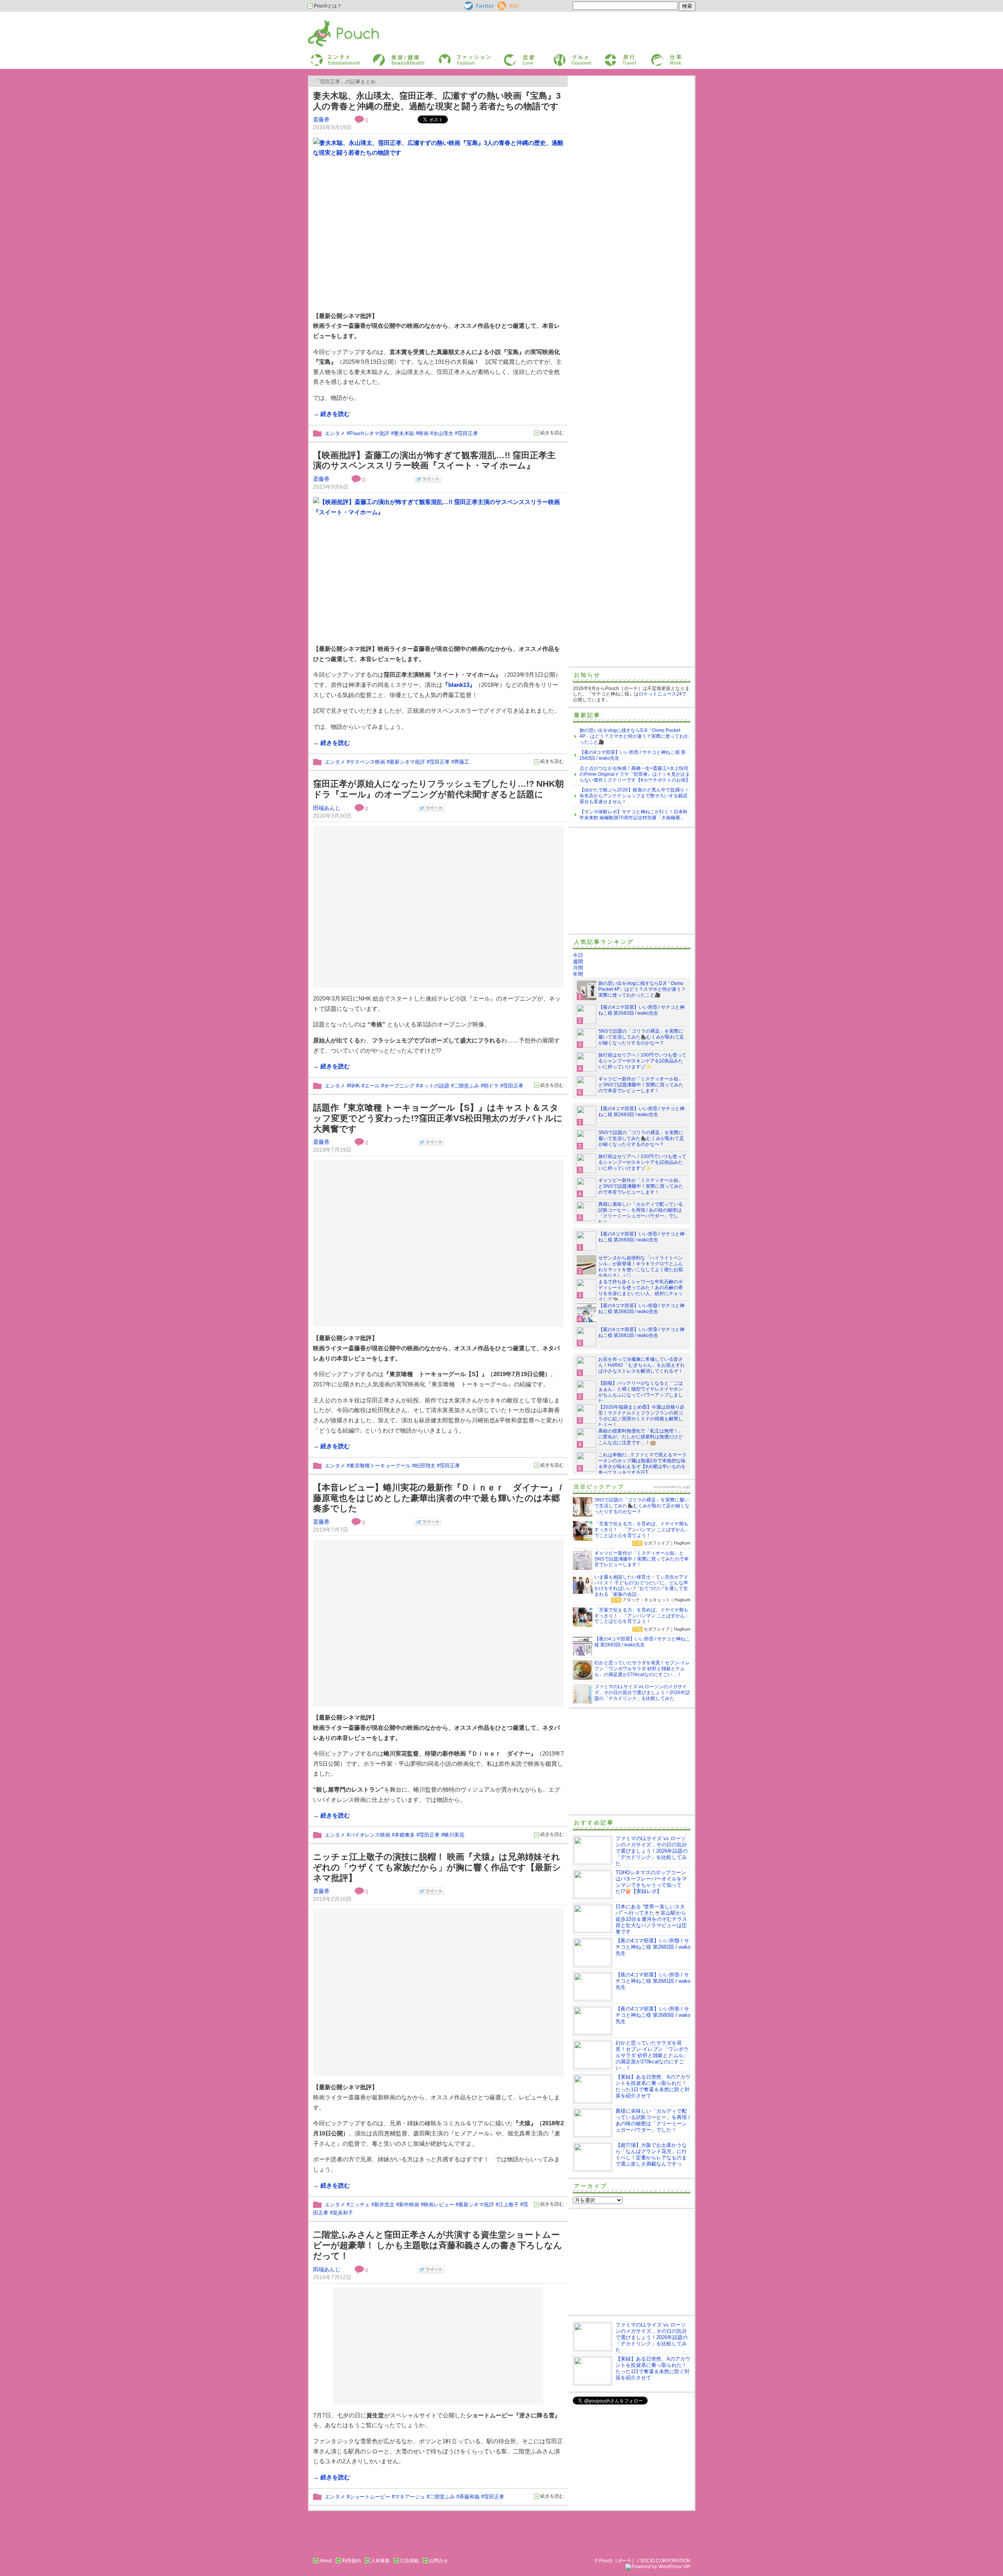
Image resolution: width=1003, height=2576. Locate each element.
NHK (355, 1086)
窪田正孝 (468, 433)
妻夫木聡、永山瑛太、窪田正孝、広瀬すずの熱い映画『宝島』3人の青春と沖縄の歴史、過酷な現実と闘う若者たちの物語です (437, 101)
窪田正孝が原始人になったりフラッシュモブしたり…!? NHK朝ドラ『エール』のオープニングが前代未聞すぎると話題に (438, 789)
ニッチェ (360, 2205)
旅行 (608, 56)
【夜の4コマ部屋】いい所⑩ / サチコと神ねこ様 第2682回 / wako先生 (641, 1309)
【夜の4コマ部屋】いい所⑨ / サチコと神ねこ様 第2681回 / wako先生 (641, 1332)
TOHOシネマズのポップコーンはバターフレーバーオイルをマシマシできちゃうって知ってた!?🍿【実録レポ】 (651, 1882)
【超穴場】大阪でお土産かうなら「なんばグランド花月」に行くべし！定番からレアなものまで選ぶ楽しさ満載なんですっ (651, 2154)
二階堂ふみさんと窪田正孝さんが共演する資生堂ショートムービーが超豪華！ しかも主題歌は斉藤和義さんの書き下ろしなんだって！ (438, 2245)
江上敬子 (509, 2205)
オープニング (399, 1086)
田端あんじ (327, 808)
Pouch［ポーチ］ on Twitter (478, 6)
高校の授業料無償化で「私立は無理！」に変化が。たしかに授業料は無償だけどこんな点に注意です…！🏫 (641, 1437)
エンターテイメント (332, 56)
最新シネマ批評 (407, 762)
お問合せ (438, 2561)
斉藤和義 (469, 2497)
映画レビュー (439, 2205)
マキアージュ (410, 2497)
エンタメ (335, 433)
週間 (578, 962)
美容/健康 (382, 56)
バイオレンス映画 (370, 1835)
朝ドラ (491, 1086)
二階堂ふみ (466, 1086)
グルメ (560, 56)
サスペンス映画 (367, 762)
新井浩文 (384, 2205)
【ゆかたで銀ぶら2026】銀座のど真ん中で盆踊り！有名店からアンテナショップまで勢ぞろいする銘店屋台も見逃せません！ (634, 796)
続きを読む (552, 433)
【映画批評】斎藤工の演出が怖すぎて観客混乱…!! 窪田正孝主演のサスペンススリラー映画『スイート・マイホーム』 (434, 461)
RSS (502, 4)
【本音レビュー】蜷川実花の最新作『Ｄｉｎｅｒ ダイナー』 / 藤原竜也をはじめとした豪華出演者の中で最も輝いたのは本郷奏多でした (437, 1498)
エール (372, 1086)
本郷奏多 (405, 1835)
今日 (578, 955)
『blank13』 (459, 685)
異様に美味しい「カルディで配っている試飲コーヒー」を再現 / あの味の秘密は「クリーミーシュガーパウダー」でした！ (641, 1213)
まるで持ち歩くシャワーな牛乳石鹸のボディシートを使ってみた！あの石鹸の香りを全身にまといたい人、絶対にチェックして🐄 (641, 1291)
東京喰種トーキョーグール (380, 1466)
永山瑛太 (443, 433)
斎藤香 (321, 119)
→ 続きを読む (331, 414)
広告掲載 (409, 2561)
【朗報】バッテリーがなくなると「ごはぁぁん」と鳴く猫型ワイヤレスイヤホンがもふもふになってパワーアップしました (641, 1392)
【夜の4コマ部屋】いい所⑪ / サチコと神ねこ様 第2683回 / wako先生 (641, 1010)
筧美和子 (343, 2213)
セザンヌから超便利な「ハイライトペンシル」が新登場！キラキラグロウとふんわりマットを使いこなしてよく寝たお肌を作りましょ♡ (641, 1267)
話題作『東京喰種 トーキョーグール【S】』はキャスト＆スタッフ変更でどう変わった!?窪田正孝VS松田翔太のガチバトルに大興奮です (438, 1118)
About (326, 2561)
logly (687, 1487)
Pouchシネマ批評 (369, 433)
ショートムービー (370, 2497)
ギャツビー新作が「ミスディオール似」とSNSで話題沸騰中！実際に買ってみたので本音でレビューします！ (641, 1085)
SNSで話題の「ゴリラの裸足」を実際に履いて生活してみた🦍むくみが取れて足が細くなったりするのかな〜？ (641, 1037)
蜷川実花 (454, 1835)
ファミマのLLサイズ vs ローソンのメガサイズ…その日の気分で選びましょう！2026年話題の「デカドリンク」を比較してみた (652, 1851)
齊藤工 (462, 762)
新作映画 (409, 2205)
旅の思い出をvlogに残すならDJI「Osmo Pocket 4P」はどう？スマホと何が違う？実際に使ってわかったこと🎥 (634, 736)
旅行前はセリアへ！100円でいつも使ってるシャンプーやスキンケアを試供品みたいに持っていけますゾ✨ (642, 1061)
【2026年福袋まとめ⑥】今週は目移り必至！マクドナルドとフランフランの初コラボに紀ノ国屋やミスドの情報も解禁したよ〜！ (641, 1416)
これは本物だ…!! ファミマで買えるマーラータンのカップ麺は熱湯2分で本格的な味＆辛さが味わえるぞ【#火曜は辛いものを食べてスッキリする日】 (642, 1464)
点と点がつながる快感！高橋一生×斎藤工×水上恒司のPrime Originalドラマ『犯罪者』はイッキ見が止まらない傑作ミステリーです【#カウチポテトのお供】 (635, 774)
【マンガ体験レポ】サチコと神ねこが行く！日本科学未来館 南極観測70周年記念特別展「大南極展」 (634, 815)
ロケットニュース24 (660, 694)
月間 (578, 968)
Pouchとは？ (327, 6)
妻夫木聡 (404, 433)
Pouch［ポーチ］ (328, 22)
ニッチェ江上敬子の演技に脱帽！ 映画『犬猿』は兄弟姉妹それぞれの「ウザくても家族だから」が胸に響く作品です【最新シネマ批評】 (437, 1867)
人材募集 (380, 2561)
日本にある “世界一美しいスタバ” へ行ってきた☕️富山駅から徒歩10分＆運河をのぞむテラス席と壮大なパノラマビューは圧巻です (651, 1919)
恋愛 (508, 56)
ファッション (452, 56)
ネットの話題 (434, 1086)
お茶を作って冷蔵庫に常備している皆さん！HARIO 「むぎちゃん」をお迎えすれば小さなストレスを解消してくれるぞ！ (642, 1365)
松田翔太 (425, 1466)
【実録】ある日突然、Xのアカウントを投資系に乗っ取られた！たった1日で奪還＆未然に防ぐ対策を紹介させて (653, 2086)
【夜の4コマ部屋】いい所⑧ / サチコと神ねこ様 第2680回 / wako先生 (653, 2015)
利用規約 (351, 2561)
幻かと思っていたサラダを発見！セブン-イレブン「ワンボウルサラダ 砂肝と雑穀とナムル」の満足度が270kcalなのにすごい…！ (652, 2055)
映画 (424, 433)
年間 (578, 974)
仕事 (655, 56)
